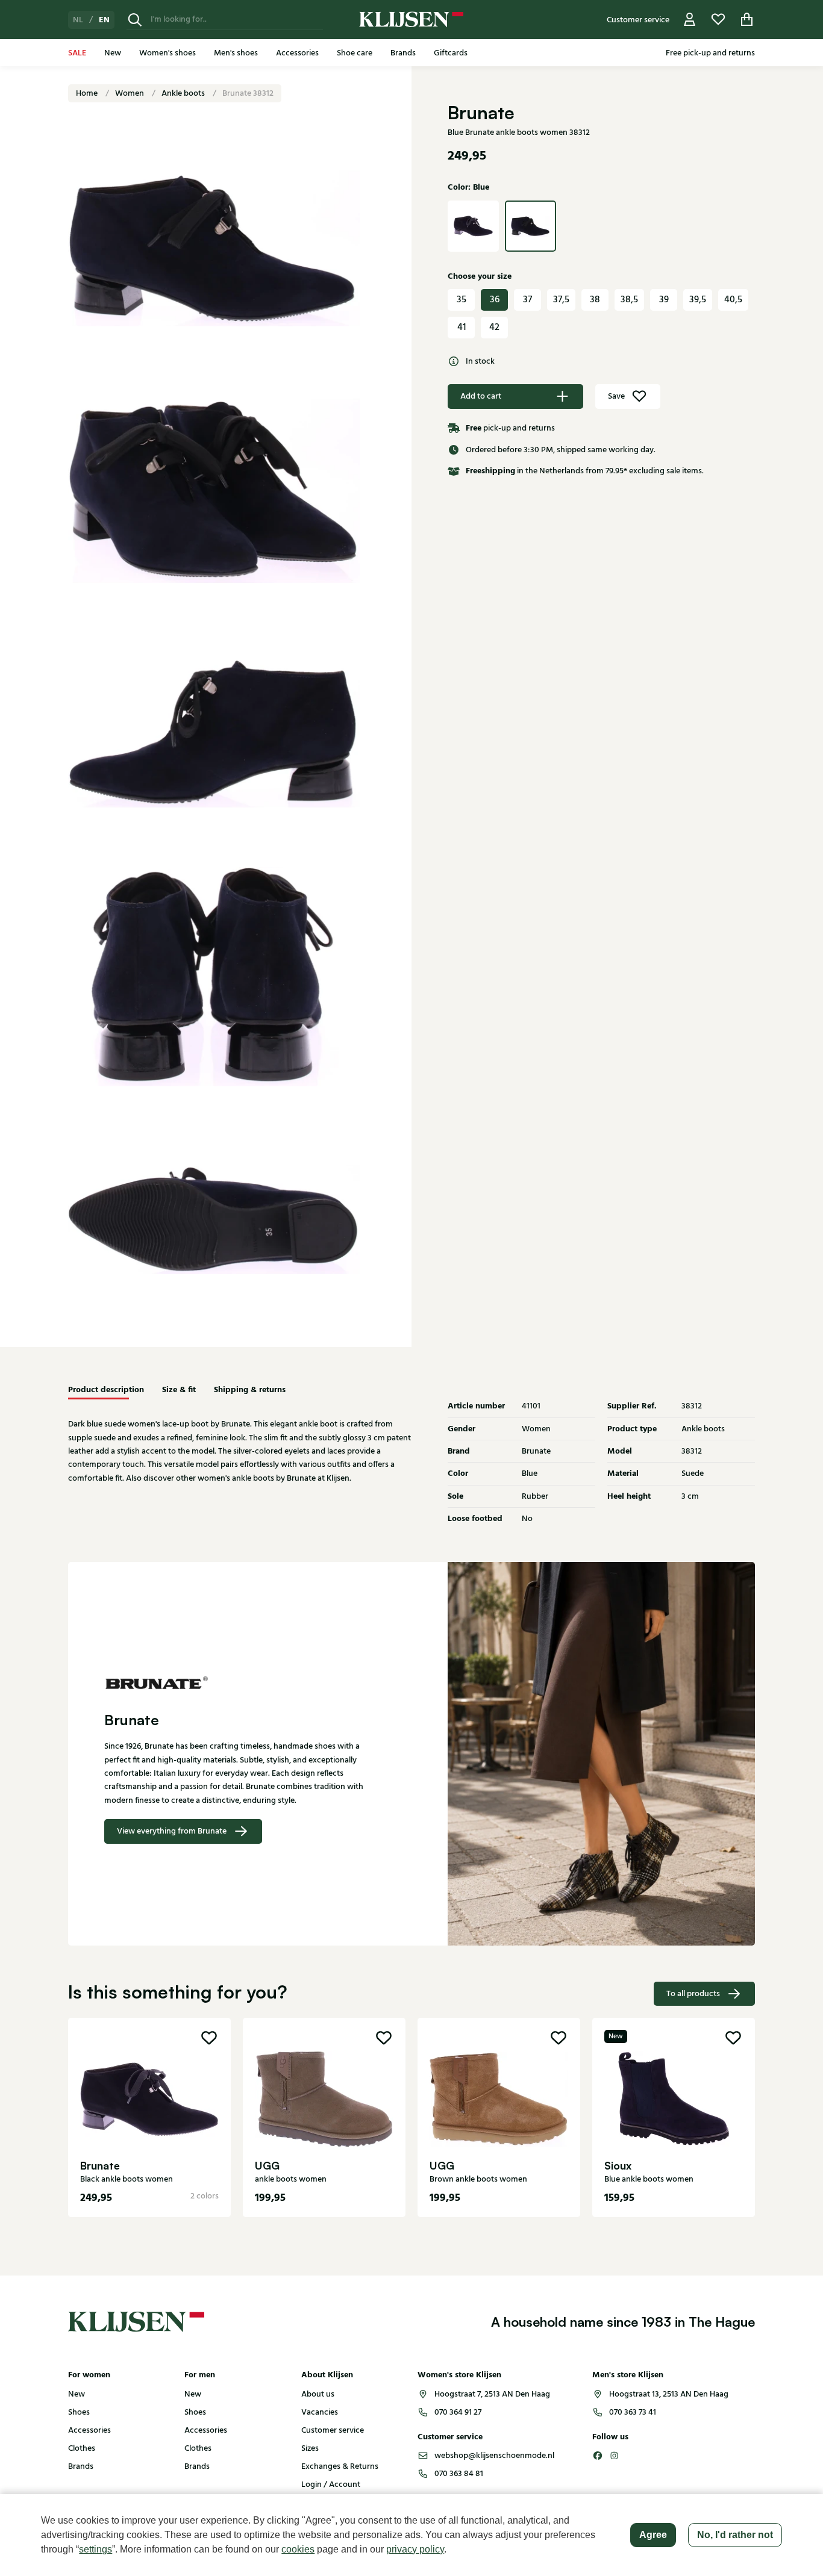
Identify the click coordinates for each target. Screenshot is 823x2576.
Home (88, 93)
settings (95, 2549)
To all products (693, 1994)
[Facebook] (598, 2456)
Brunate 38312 (248, 93)
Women (130, 93)
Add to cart (481, 396)
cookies (298, 2549)
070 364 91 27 (458, 2412)
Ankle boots (184, 93)
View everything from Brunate (172, 1831)
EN (104, 20)
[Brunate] (240, 1682)
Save (616, 396)
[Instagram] (615, 2456)
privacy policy (415, 2549)
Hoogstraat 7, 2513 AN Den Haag (492, 2394)
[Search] (135, 20)
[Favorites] (718, 20)
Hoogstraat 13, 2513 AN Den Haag (669, 2394)
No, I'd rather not (735, 2535)
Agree (653, 2535)
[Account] (690, 20)
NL (78, 20)
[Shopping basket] (747, 20)
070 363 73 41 (633, 2412)
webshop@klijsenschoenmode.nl (494, 2456)
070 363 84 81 (459, 2474)
